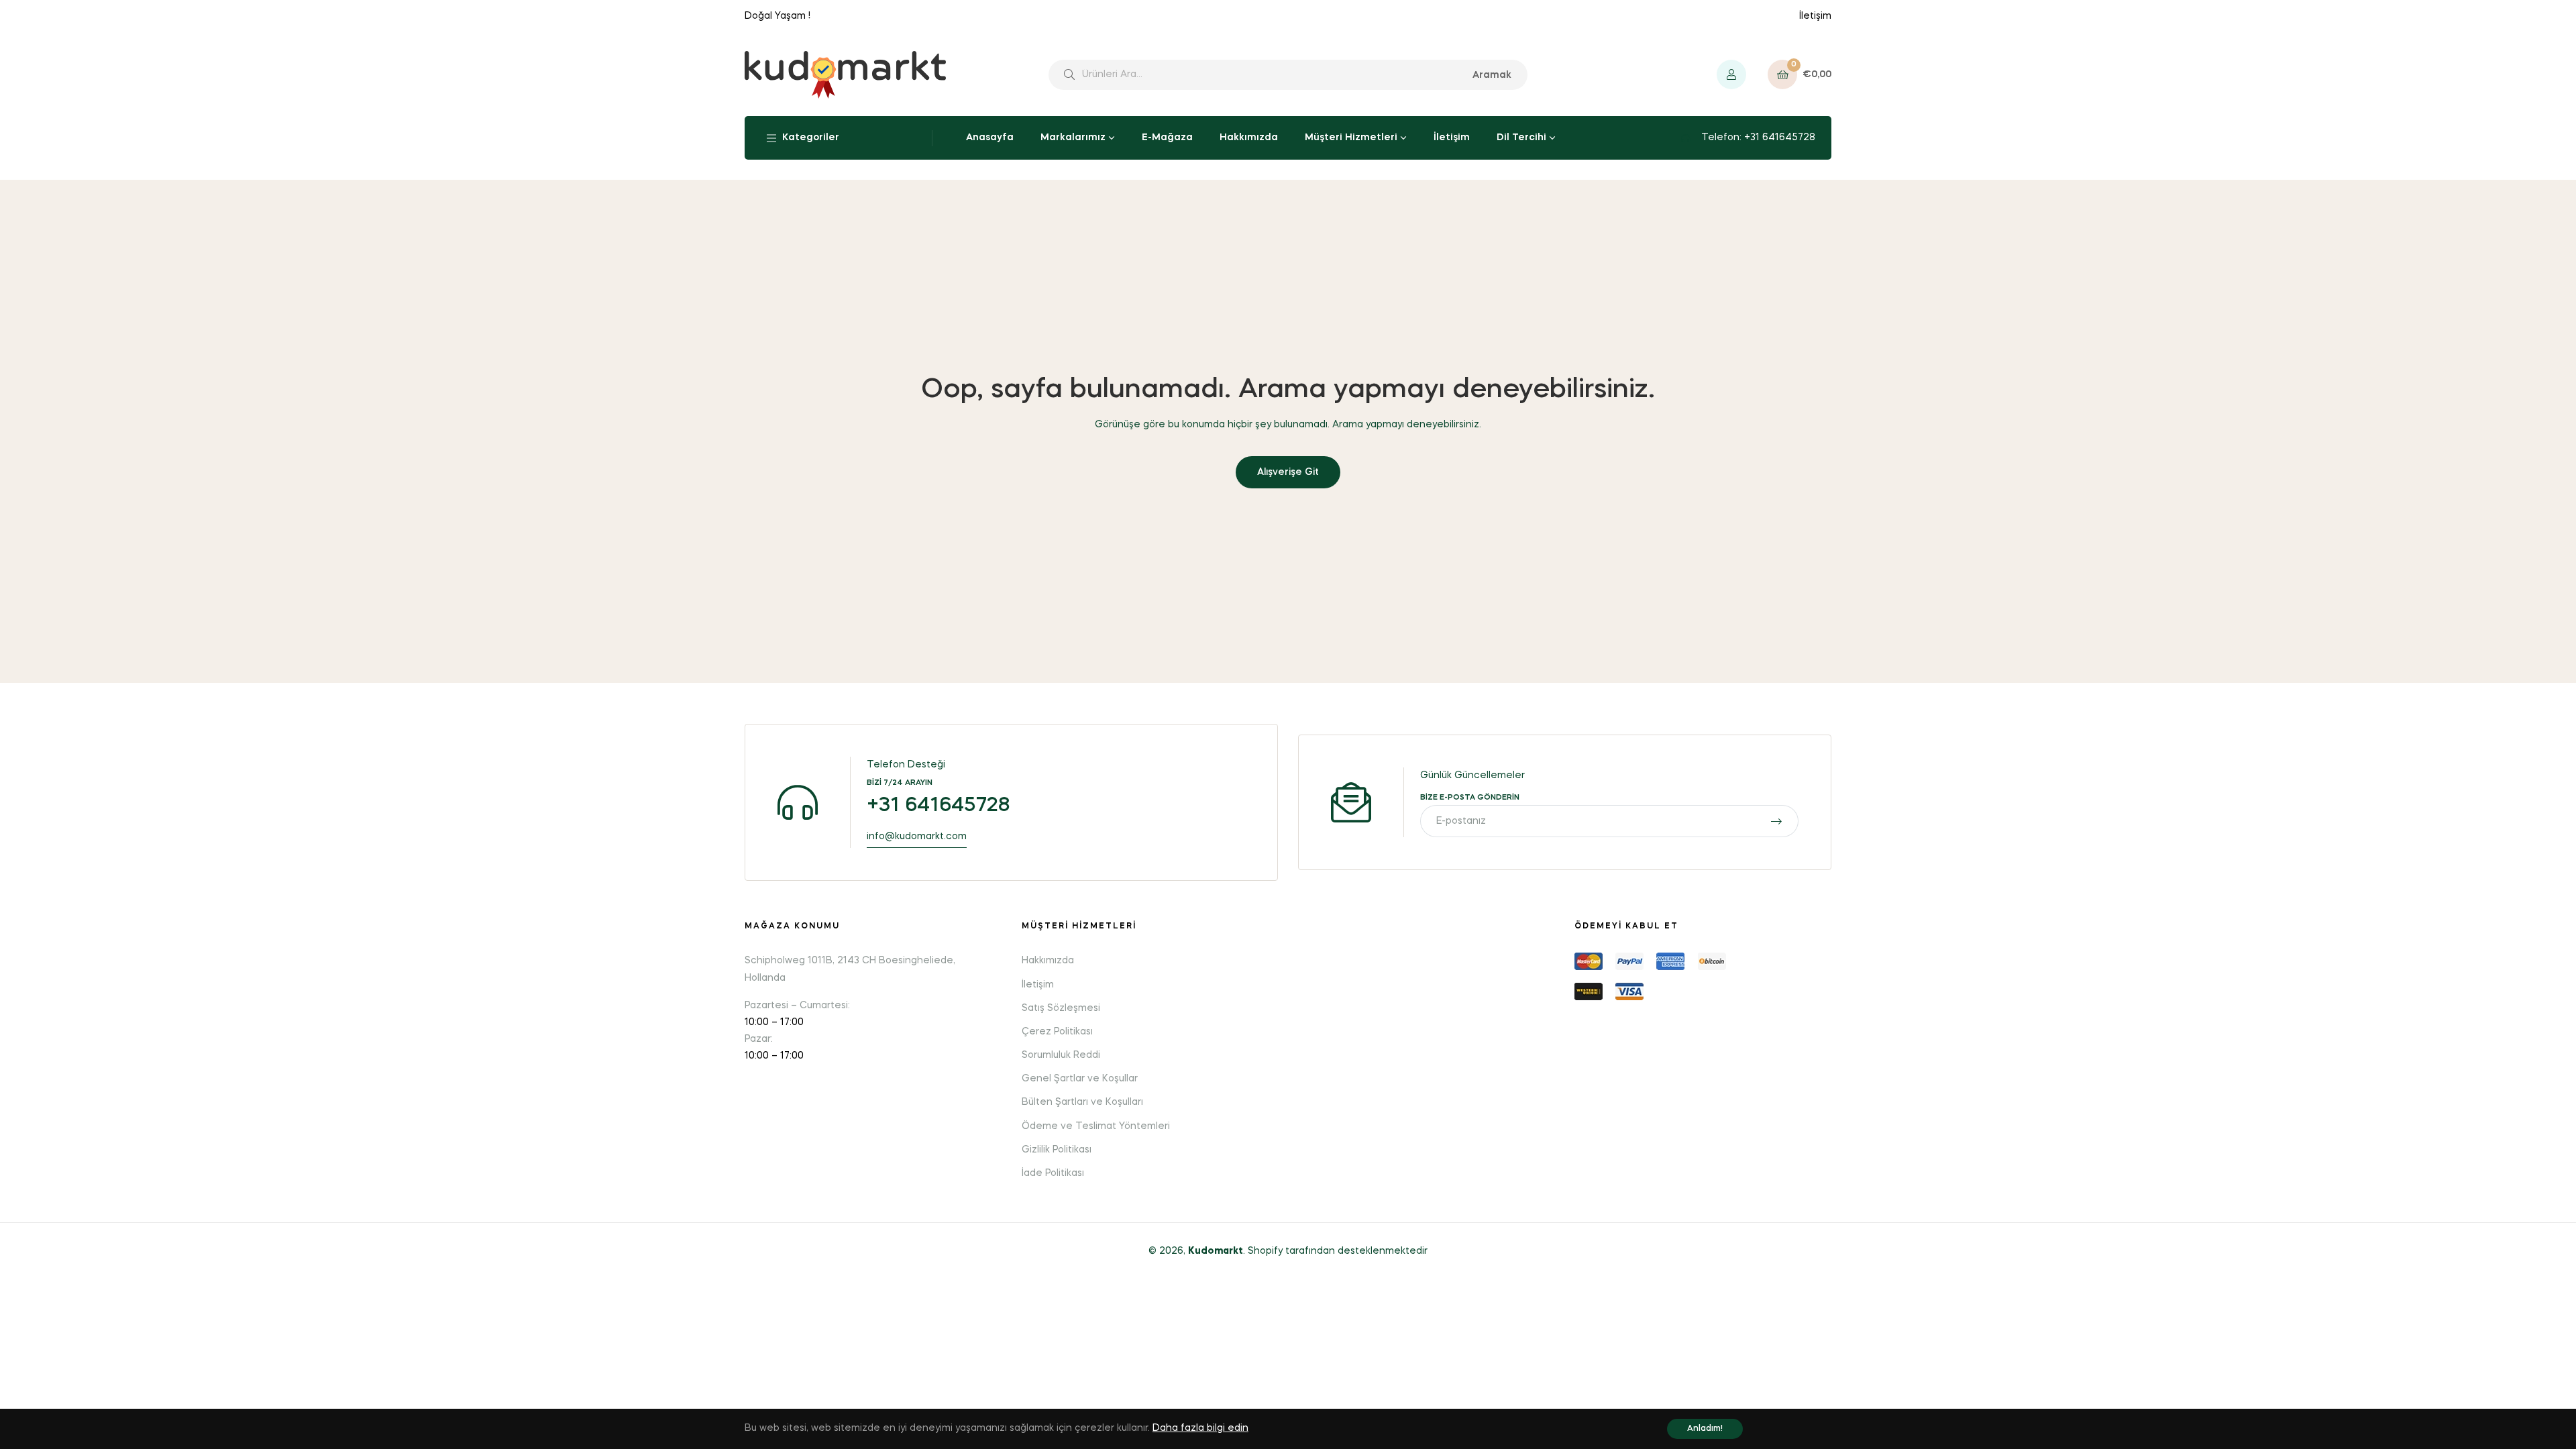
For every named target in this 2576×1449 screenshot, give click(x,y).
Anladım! (1705, 1429)
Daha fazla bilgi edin (1200, 1428)
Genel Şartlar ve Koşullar (1080, 1079)
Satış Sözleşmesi (1061, 1008)
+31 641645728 (938, 806)
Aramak (1492, 75)
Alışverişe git (1288, 472)
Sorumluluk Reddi (1061, 1055)
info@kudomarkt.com (917, 837)
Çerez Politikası (1057, 1032)
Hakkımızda (1048, 961)
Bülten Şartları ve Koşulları (1082, 1102)
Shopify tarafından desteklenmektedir (1338, 1251)
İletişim (1815, 16)
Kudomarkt (1216, 1251)
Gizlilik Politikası (1057, 1150)
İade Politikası (1053, 1173)
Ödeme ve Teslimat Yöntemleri (1096, 1126)
